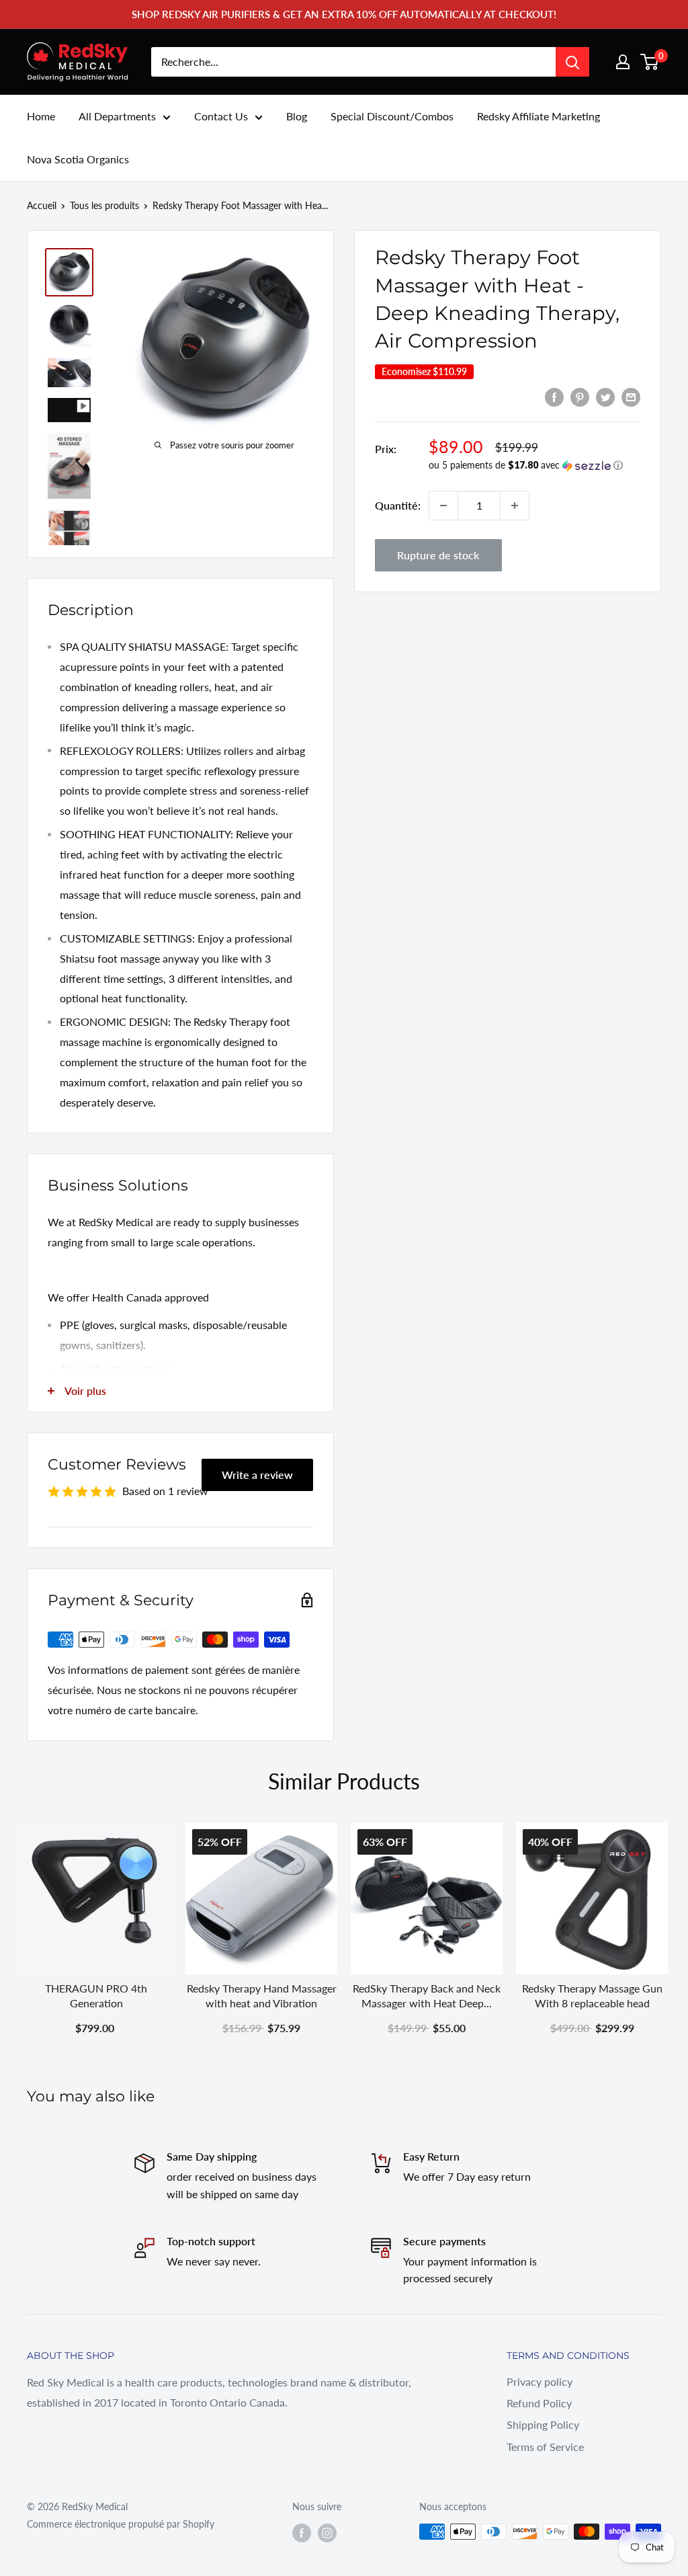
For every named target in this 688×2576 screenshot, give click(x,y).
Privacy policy (540, 2381)
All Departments (117, 116)
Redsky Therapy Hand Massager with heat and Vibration (262, 1996)
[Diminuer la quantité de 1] (443, 506)
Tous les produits (104, 205)
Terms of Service (545, 2447)
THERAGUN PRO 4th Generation (96, 1996)
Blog (297, 116)
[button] (534, 466)
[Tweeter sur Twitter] (605, 396)
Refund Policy (539, 2403)
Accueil (42, 205)
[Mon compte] (623, 62)
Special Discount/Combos (392, 116)
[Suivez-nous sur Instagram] (327, 2533)
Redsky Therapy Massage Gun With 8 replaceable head (592, 1996)
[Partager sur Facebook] (554, 396)
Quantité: (398, 505)
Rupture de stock (438, 555)
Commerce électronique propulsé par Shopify (121, 2524)
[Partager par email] (631, 396)
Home (41, 116)
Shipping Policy (543, 2424)
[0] (650, 62)
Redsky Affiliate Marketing (539, 116)
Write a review (257, 1475)
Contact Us (221, 116)
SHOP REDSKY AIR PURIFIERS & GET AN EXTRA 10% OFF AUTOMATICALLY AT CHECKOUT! (344, 14)
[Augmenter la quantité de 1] (515, 506)
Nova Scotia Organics (78, 159)
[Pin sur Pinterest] (580, 396)
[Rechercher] (572, 62)
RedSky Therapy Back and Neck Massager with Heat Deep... (427, 1996)
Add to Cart (427, 2028)
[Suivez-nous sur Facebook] (302, 2533)
